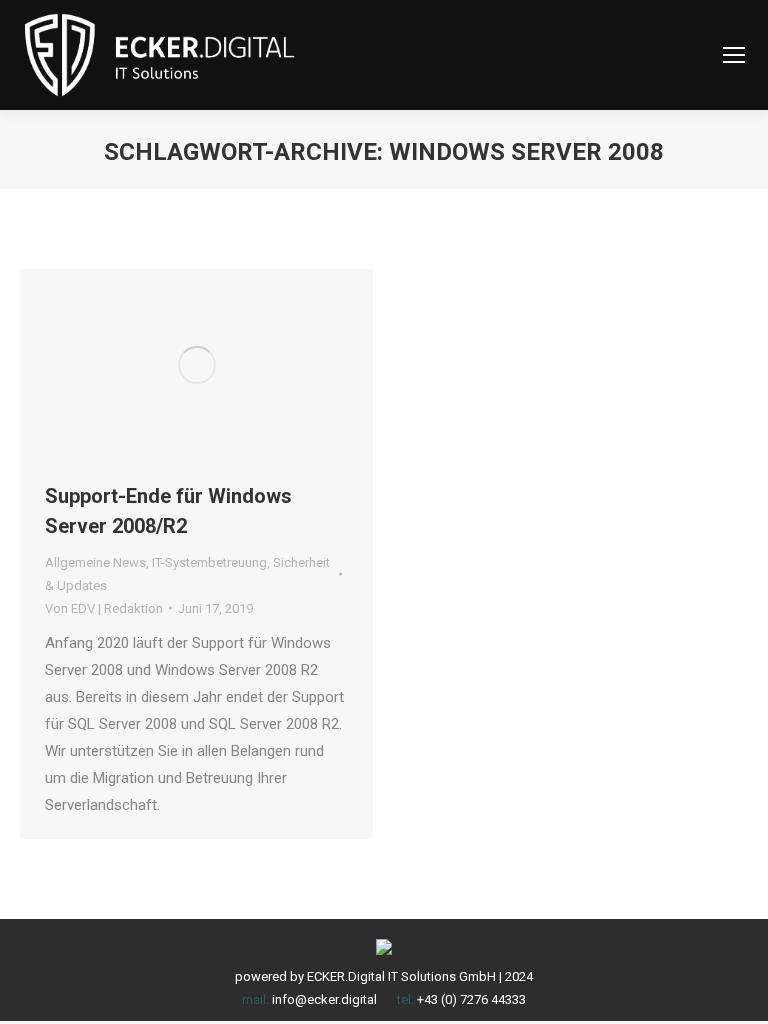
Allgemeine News (95, 562)
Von (104, 608)
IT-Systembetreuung (209, 562)
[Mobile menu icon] (734, 55)
